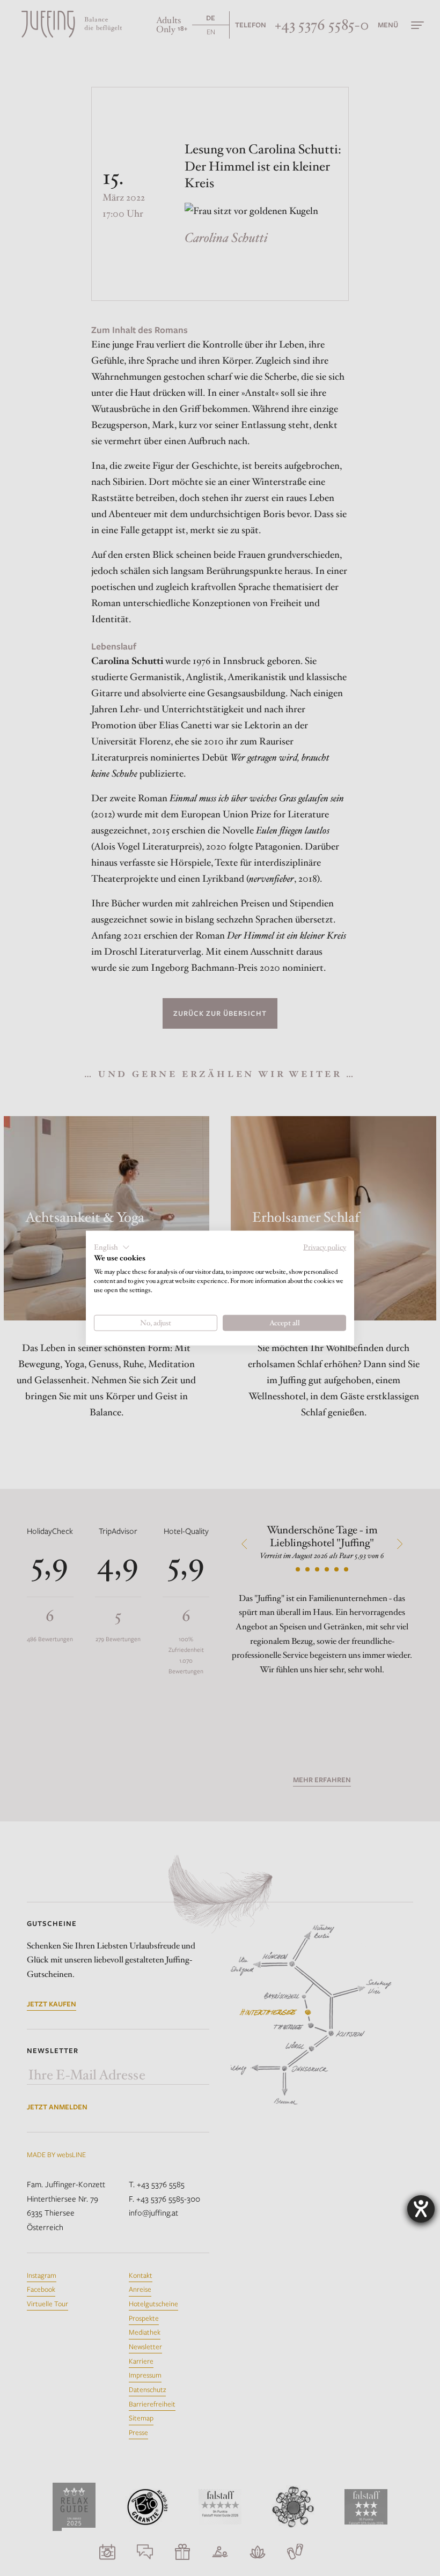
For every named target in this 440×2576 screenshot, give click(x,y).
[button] (112, 1247)
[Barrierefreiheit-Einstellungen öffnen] (421, 2209)
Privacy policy (325, 1247)
